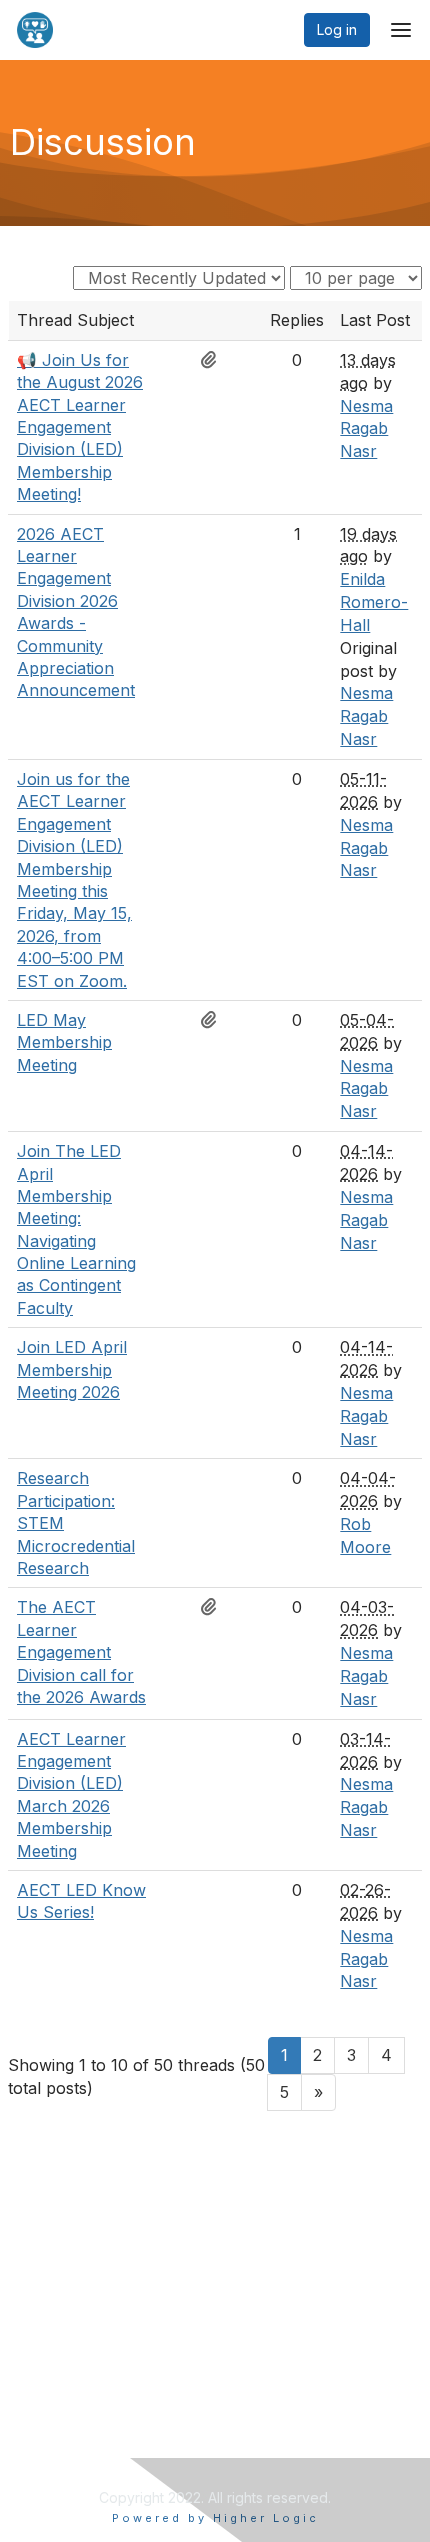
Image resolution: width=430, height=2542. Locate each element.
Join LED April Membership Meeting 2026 (72, 1369)
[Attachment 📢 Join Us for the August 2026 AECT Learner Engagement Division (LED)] (214, 360)
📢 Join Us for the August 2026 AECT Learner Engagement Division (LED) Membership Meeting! (80, 427)
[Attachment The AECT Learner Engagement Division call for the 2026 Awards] (214, 1607)
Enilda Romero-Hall (374, 602)
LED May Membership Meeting (64, 1042)
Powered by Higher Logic (215, 2518)
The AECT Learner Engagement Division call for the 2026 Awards (81, 1652)
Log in (337, 29)
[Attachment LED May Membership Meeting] (214, 1020)
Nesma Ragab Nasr (366, 429)
